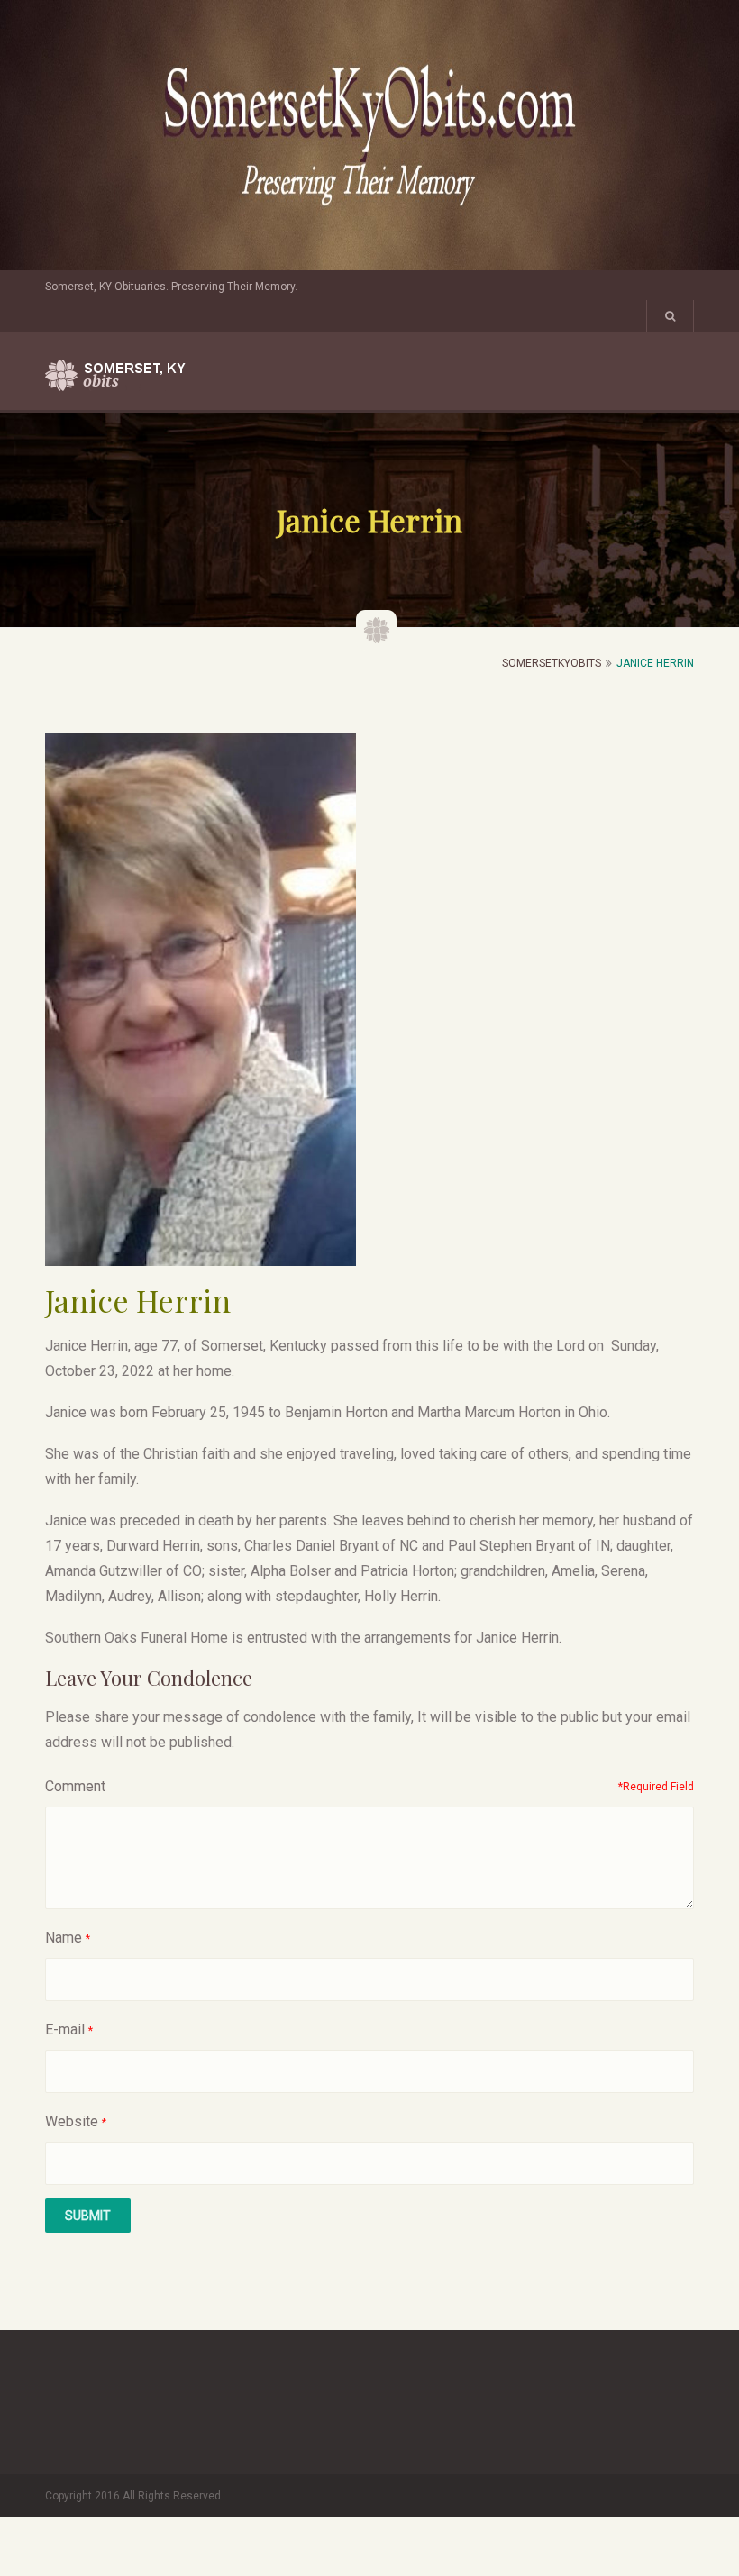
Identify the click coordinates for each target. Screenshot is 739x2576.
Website (72, 2121)
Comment (75, 1786)
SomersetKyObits (552, 663)
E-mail (65, 2030)
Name (64, 1938)
